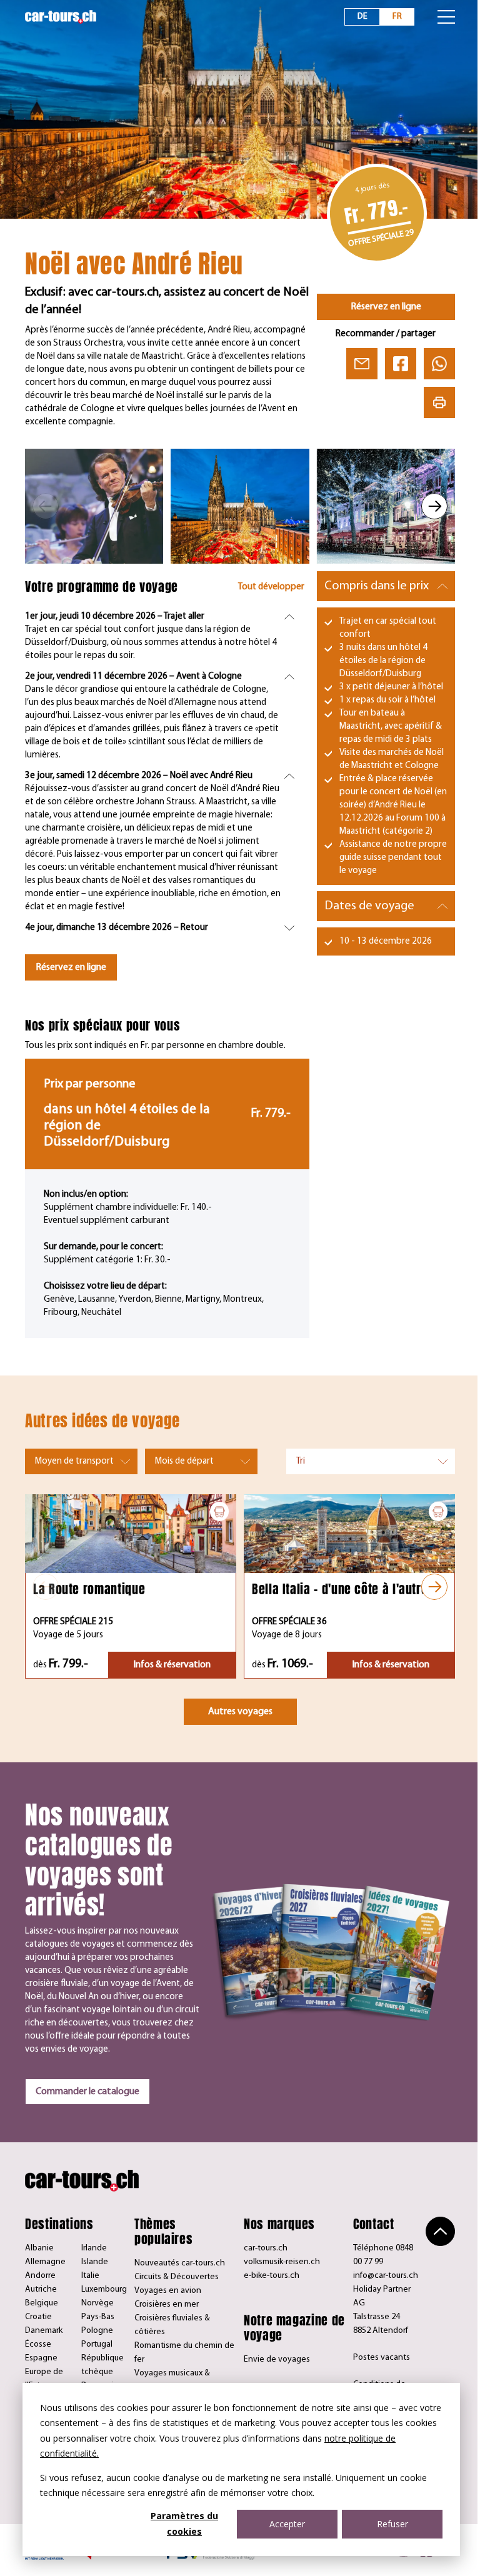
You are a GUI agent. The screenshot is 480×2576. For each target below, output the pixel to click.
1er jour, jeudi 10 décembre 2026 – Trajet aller (115, 617)
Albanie (39, 2248)
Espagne (41, 2358)
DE (362, 17)
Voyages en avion (168, 2291)
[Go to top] (440, 2231)
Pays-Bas (98, 2317)
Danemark (44, 2331)
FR (397, 17)
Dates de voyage (369, 906)
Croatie (38, 2317)
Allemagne (45, 2262)
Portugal (97, 2344)
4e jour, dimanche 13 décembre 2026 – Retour (117, 928)
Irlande (94, 2248)
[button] (46, 506)
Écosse (38, 2344)
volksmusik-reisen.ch (282, 2262)
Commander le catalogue (87, 2092)
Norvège (97, 2303)
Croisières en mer (167, 2304)
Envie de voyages (277, 2359)
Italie (90, 2276)
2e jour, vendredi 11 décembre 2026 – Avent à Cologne (133, 676)
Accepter (287, 2524)
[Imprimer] (439, 402)
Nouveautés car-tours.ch (180, 2263)
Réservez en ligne (386, 307)
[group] (94, 506)
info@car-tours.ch (386, 2276)
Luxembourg (104, 2289)
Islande (95, 2262)
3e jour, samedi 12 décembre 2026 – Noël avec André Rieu (139, 776)
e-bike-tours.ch (272, 2276)
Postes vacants (382, 2358)
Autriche (41, 2289)
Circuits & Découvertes (177, 2277)
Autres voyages (240, 1712)
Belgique (42, 2303)
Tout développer (271, 587)
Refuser (392, 2524)
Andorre (40, 2276)
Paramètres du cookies (184, 2524)
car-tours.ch (266, 2248)
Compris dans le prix (377, 586)
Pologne (97, 2331)
